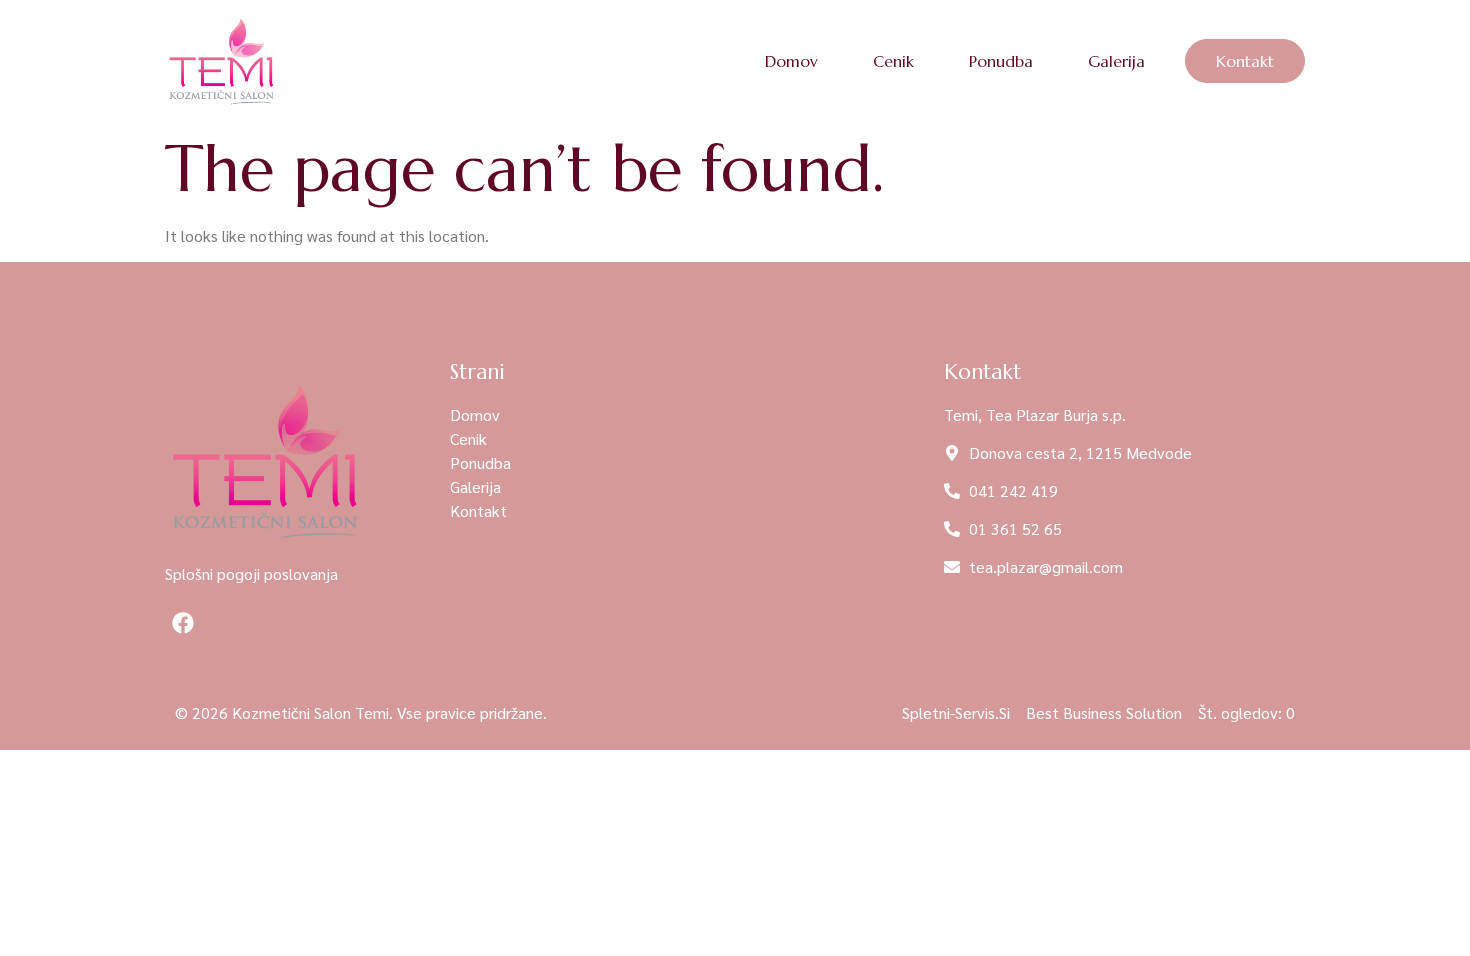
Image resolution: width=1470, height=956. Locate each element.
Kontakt (1245, 61)
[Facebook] (182, 623)
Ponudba (1001, 61)
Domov (791, 61)
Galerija (1116, 61)
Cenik (893, 61)
